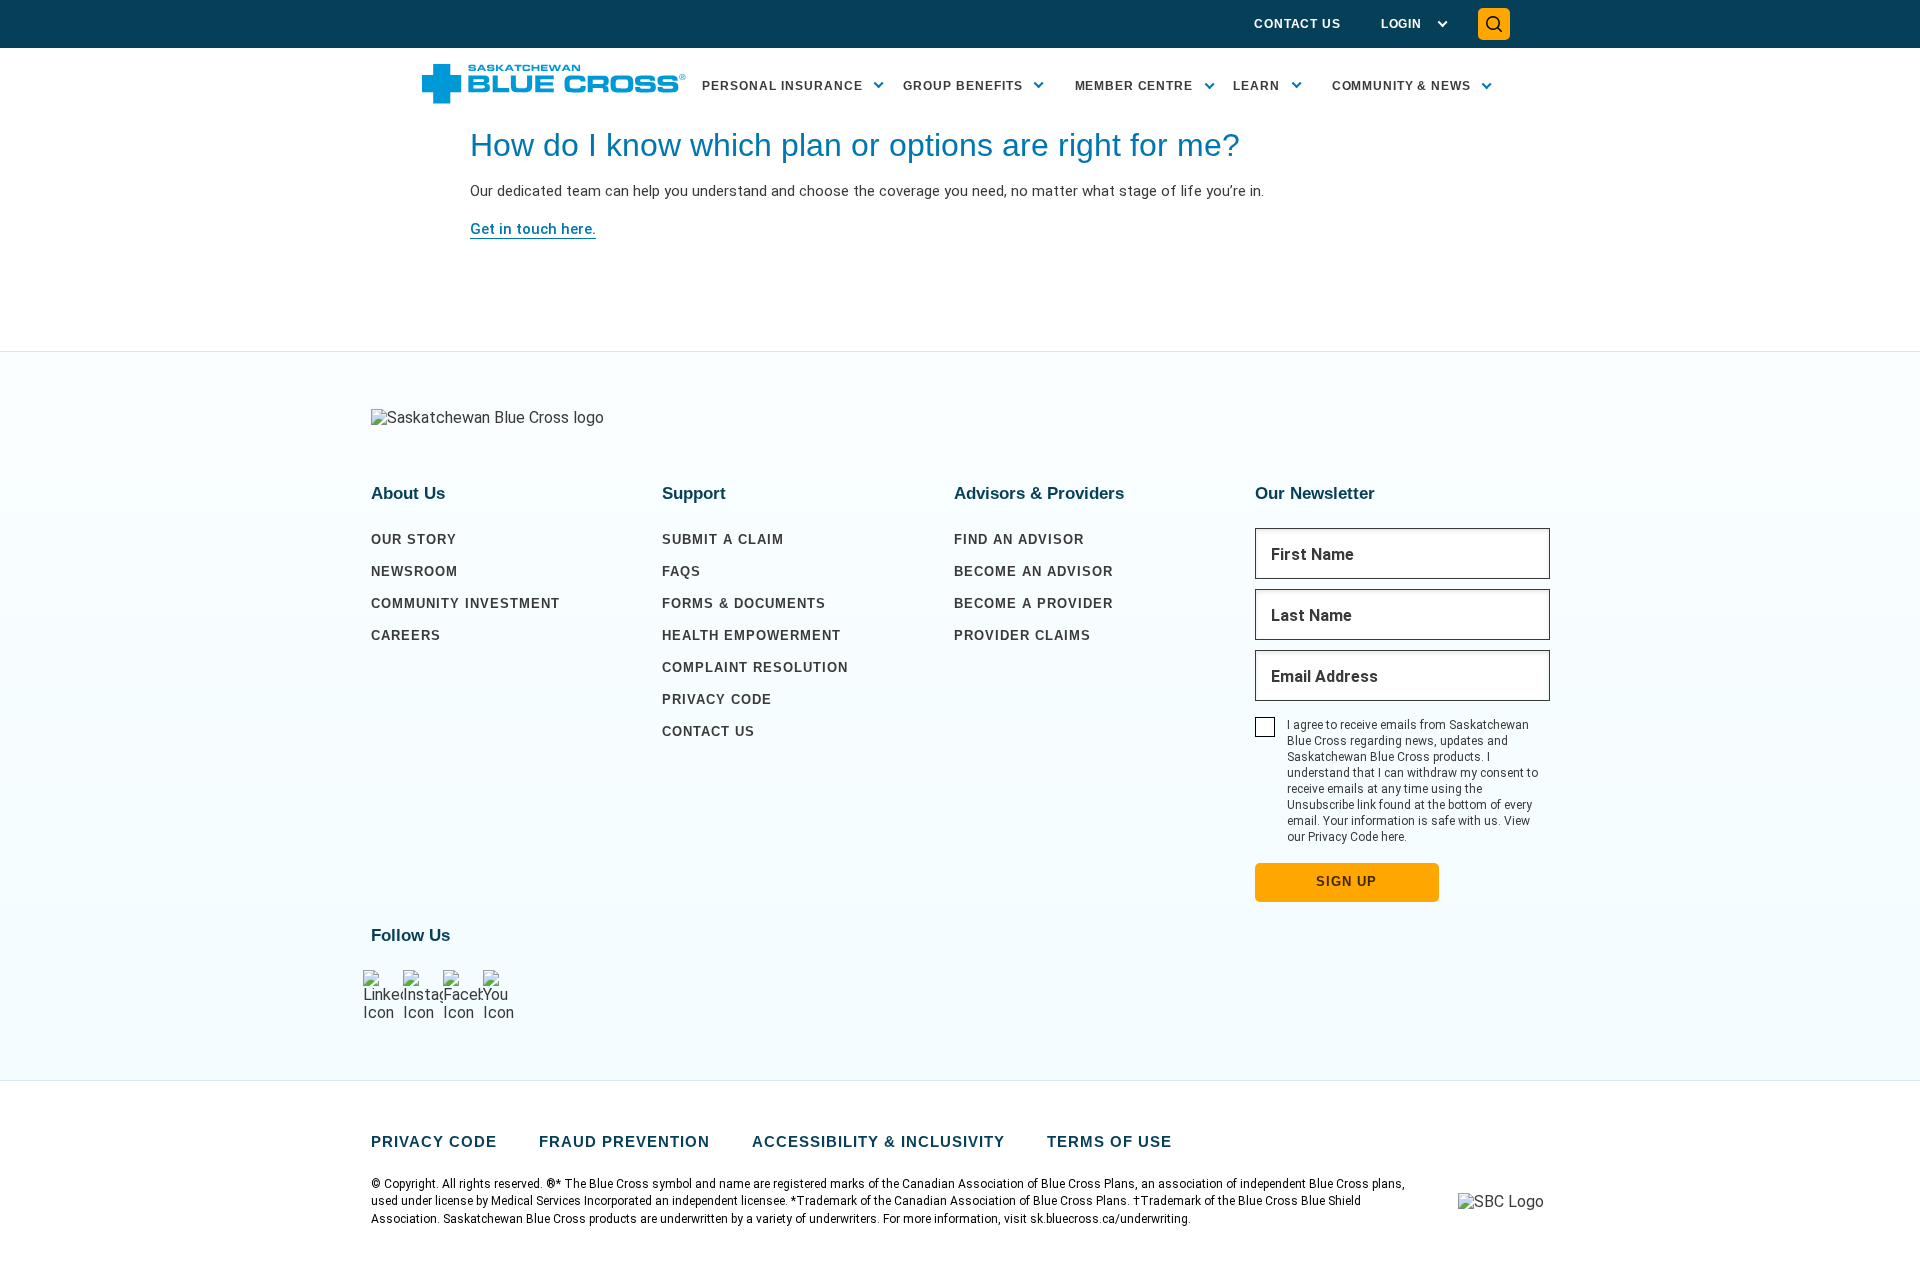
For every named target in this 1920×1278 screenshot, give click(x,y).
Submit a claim (723, 539)
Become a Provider (1033, 603)
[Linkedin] (383, 996)
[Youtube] (503, 996)
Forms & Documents (744, 603)
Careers (406, 635)
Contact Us (1297, 24)
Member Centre (1134, 86)
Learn (1256, 86)
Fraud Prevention (624, 1141)
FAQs (681, 571)
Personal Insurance (782, 86)
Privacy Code (717, 699)
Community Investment (465, 603)
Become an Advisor (1033, 571)
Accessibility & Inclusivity (878, 1141)
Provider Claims (1022, 635)
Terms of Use (1109, 1141)
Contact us (708, 731)
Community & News (1401, 86)
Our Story (414, 539)
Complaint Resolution (755, 667)
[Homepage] (487, 418)
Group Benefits (963, 86)
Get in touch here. (533, 229)
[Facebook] (463, 996)
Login (1401, 24)
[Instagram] (423, 996)
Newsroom (414, 571)
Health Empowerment (751, 635)
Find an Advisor (1019, 539)
